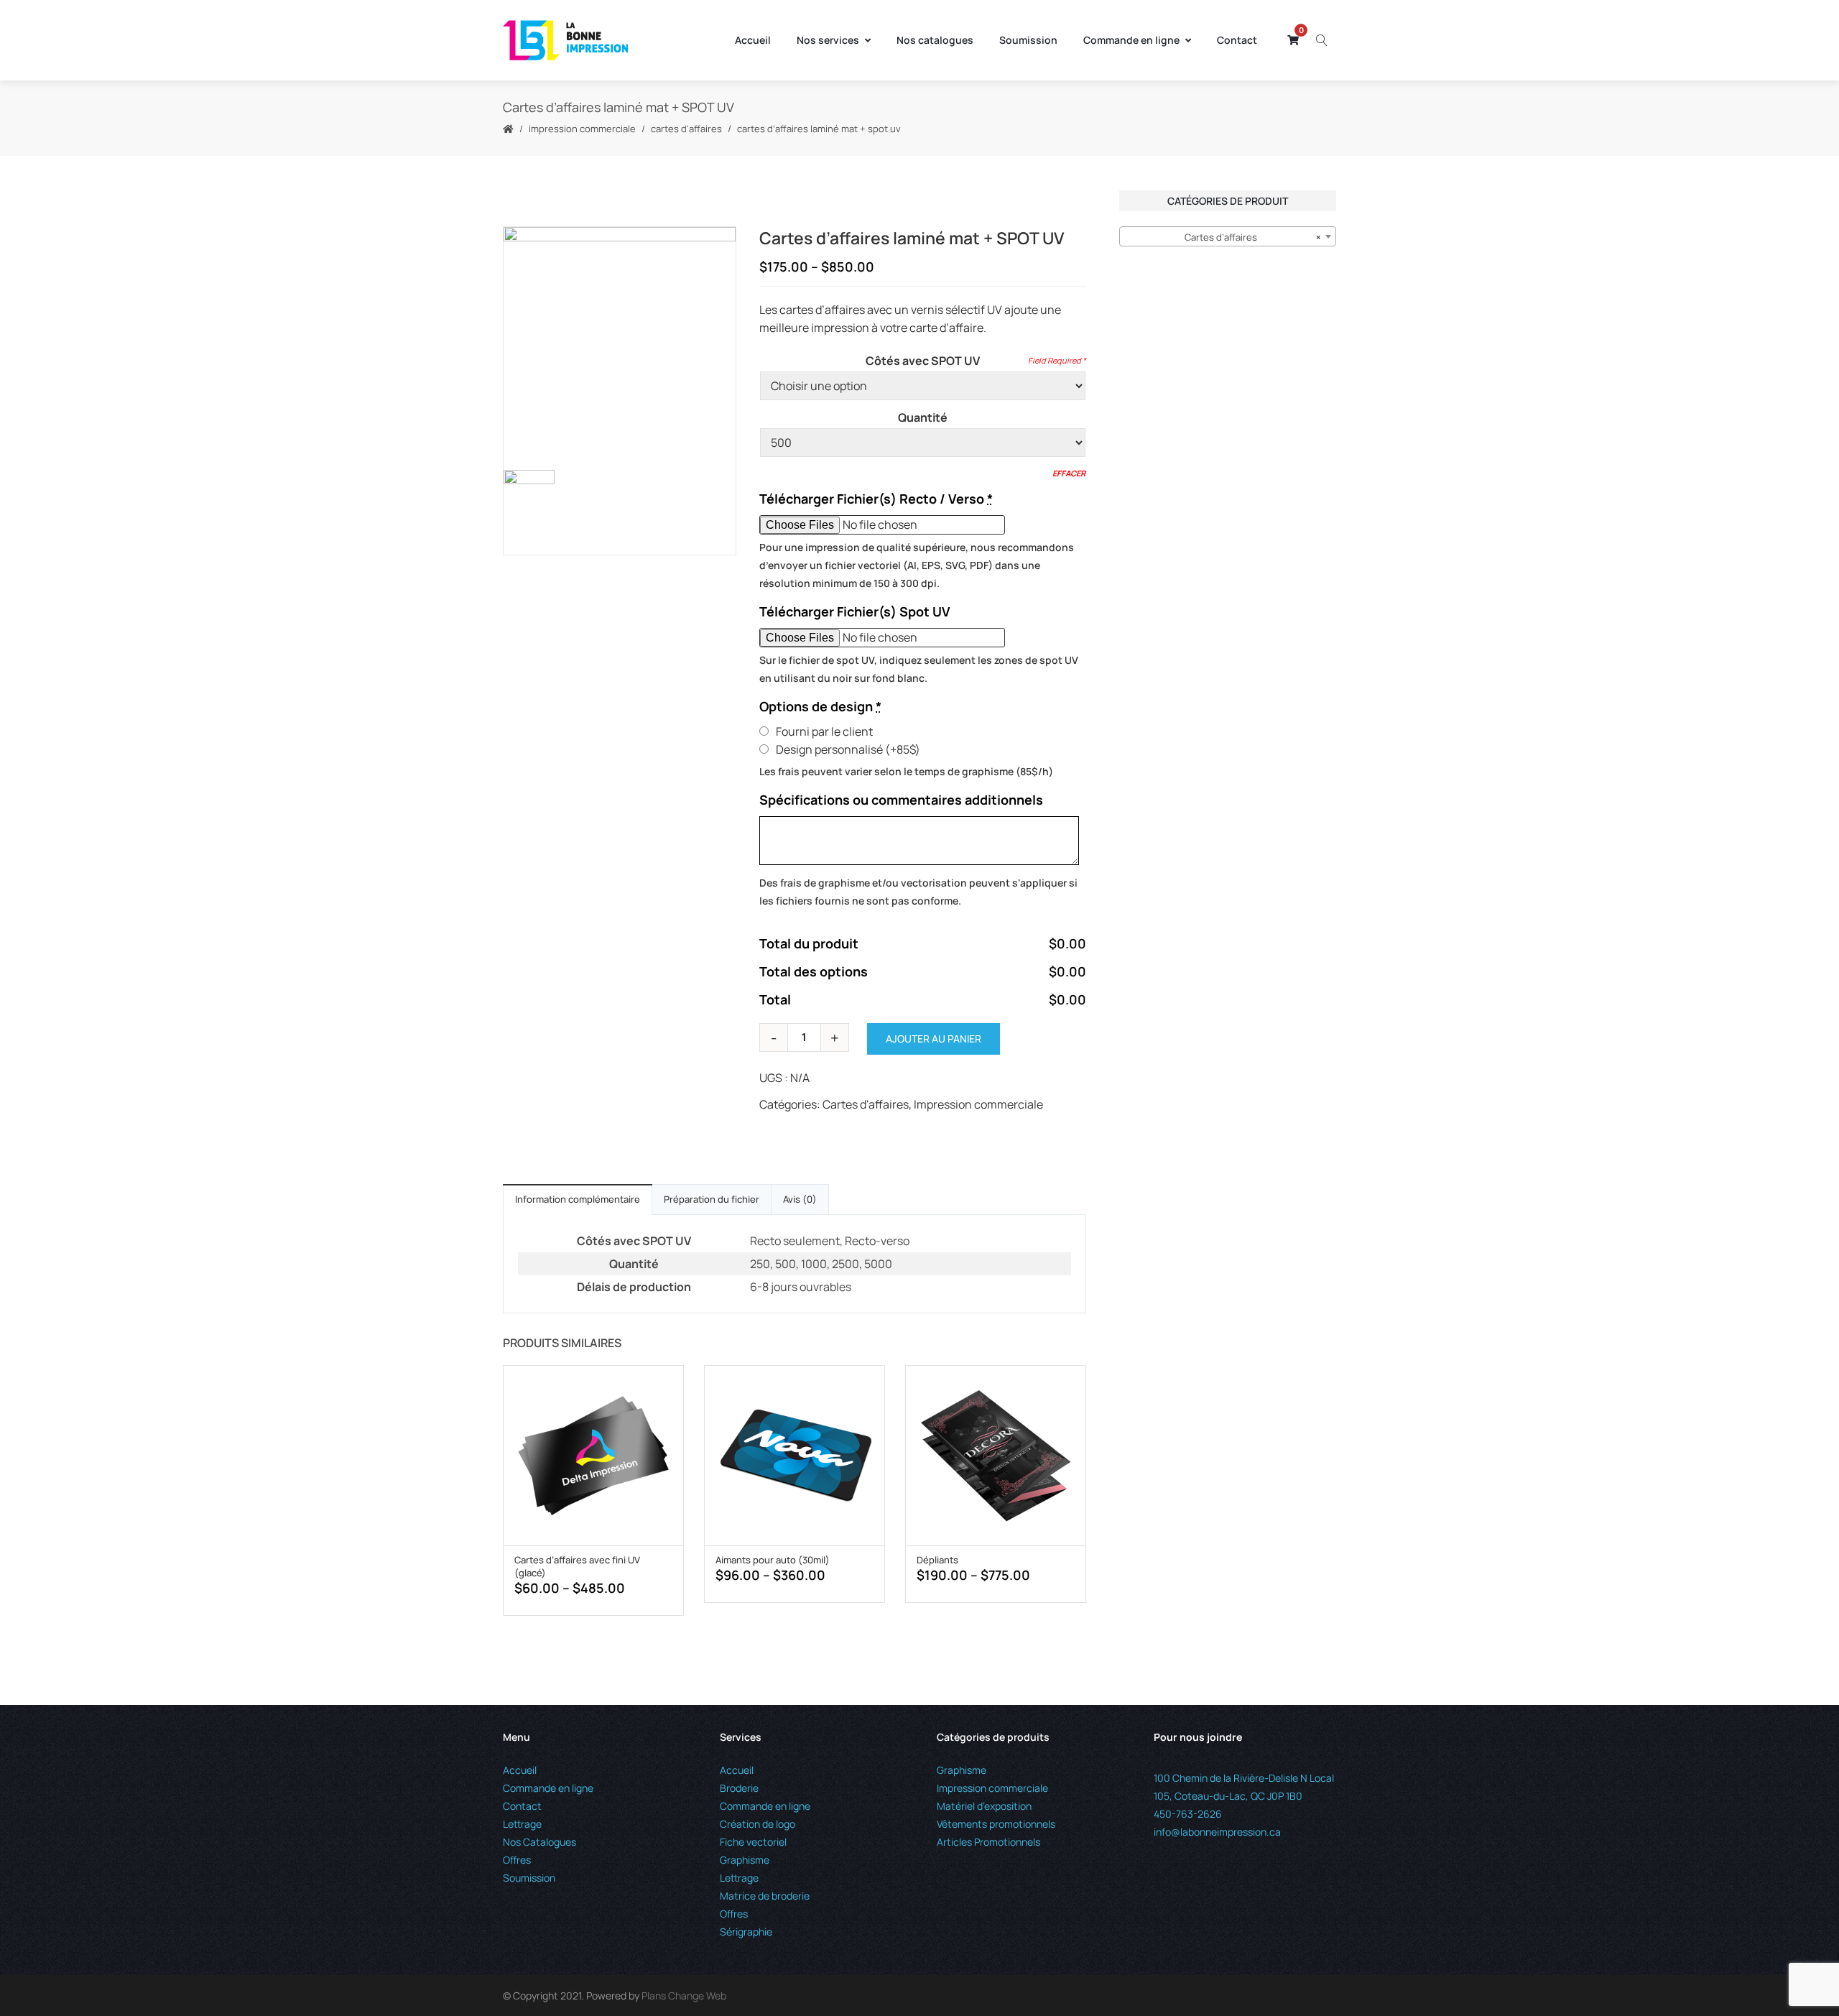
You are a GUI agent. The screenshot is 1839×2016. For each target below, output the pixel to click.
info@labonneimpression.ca (1217, 1832)
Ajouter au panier (934, 1039)
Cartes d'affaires (686, 129)
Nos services (828, 40)
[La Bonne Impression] (565, 40)
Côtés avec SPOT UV (923, 361)
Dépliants (937, 1560)
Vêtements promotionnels (996, 1824)
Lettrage (522, 1824)
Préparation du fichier (712, 1199)
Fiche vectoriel (753, 1842)
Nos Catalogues (539, 1842)
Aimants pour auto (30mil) (773, 1560)
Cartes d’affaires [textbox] (1253, 237)
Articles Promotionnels (988, 1842)
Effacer (1069, 473)
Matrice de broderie (765, 1896)
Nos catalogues (935, 40)
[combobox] (1228, 236)
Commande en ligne (1131, 40)
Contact (1237, 40)
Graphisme (745, 1860)
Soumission (1028, 40)
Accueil (753, 40)
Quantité (923, 417)
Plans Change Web (684, 1996)
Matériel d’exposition (984, 1806)
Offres (517, 1860)
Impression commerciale (582, 129)
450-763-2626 (1188, 1814)
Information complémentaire (578, 1199)
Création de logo (758, 1824)
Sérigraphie (746, 1932)
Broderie (739, 1788)
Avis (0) (800, 1199)
